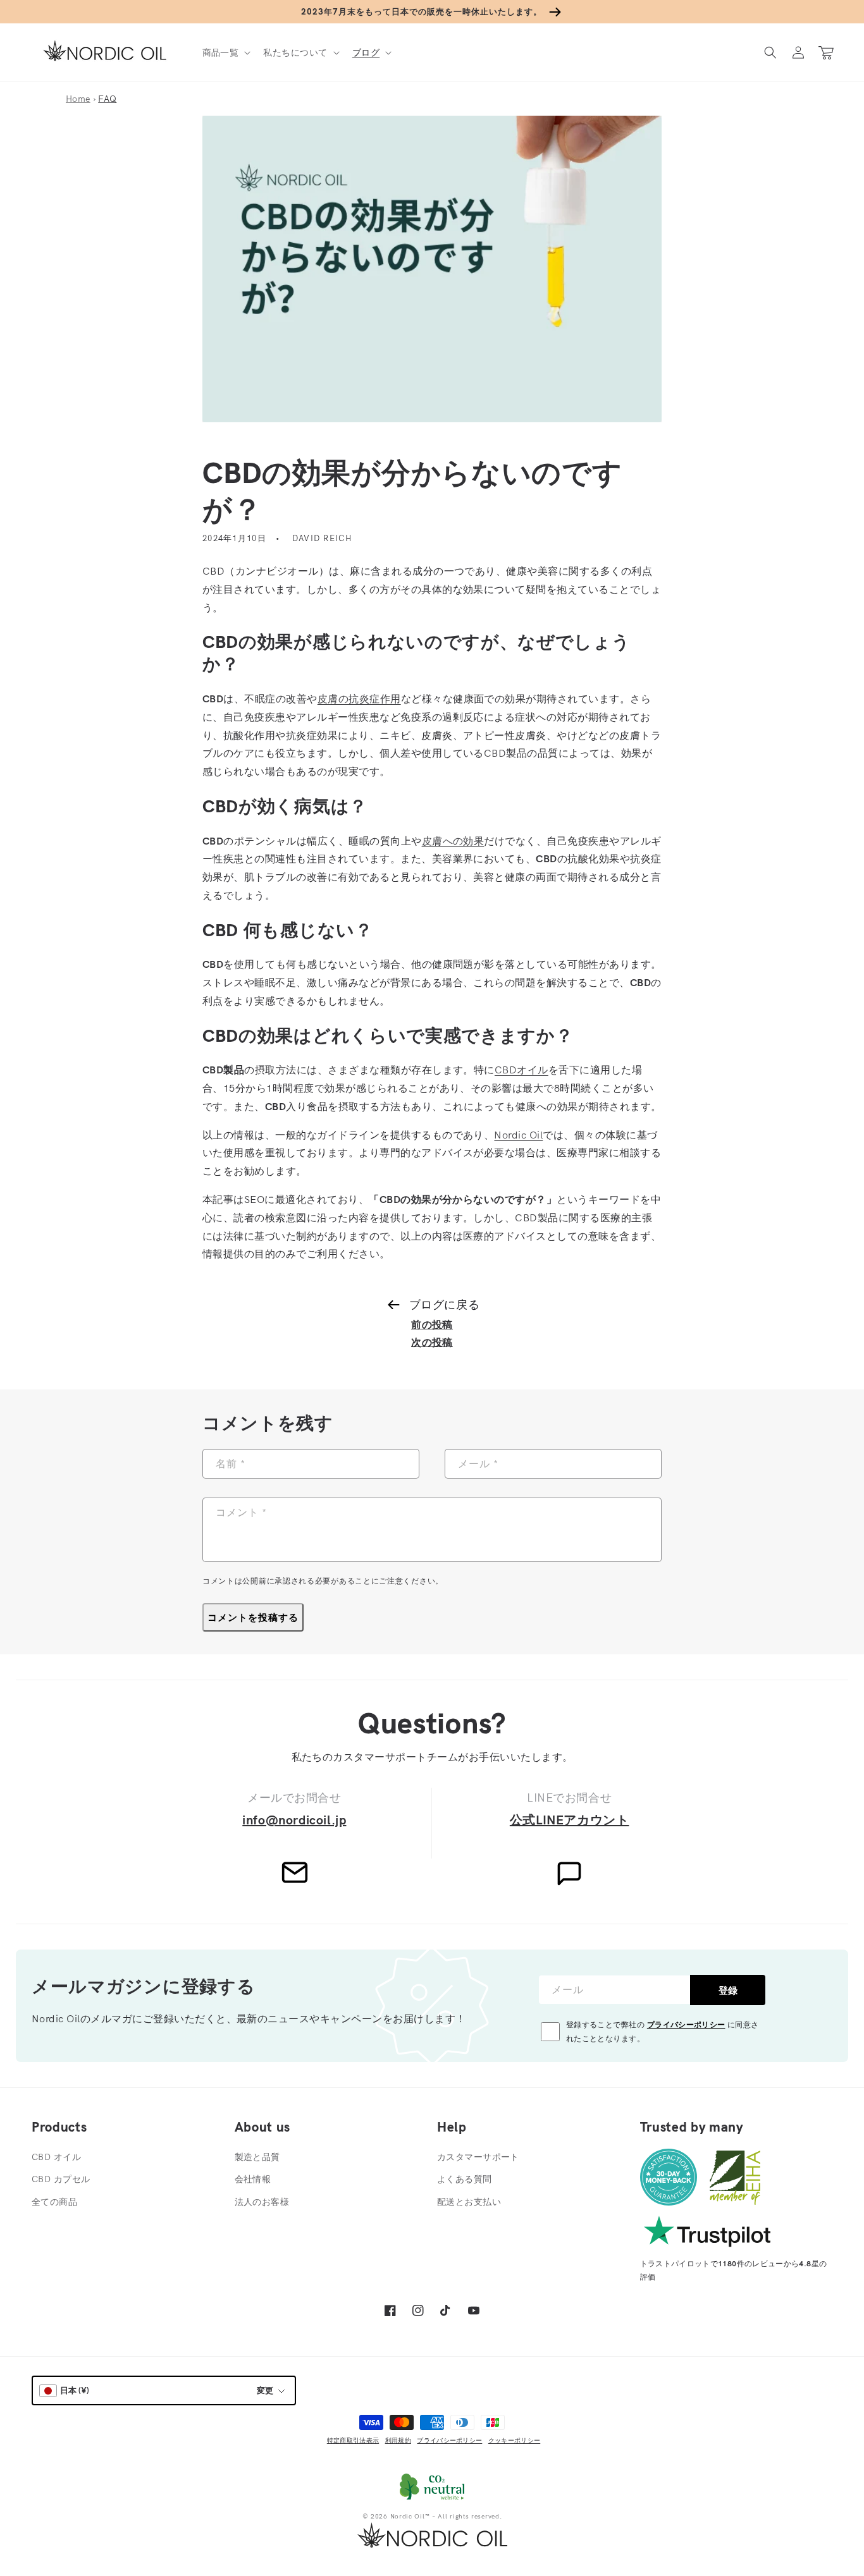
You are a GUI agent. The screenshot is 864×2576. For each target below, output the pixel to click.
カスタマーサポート (478, 2157)
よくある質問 (465, 2179)
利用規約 (398, 2440)
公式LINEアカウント (570, 1820)
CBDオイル (521, 1070)
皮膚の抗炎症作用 (359, 699)
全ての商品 (54, 2202)
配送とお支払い (469, 2202)
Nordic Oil (518, 1135)
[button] (225, 52)
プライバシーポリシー (686, 2024)
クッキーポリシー (514, 2440)
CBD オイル (56, 2157)
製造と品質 (257, 2157)
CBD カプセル (61, 2179)
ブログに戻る (444, 1304)
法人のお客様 (262, 2202)
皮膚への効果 (453, 841)
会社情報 (253, 2179)
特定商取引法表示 (353, 2440)
